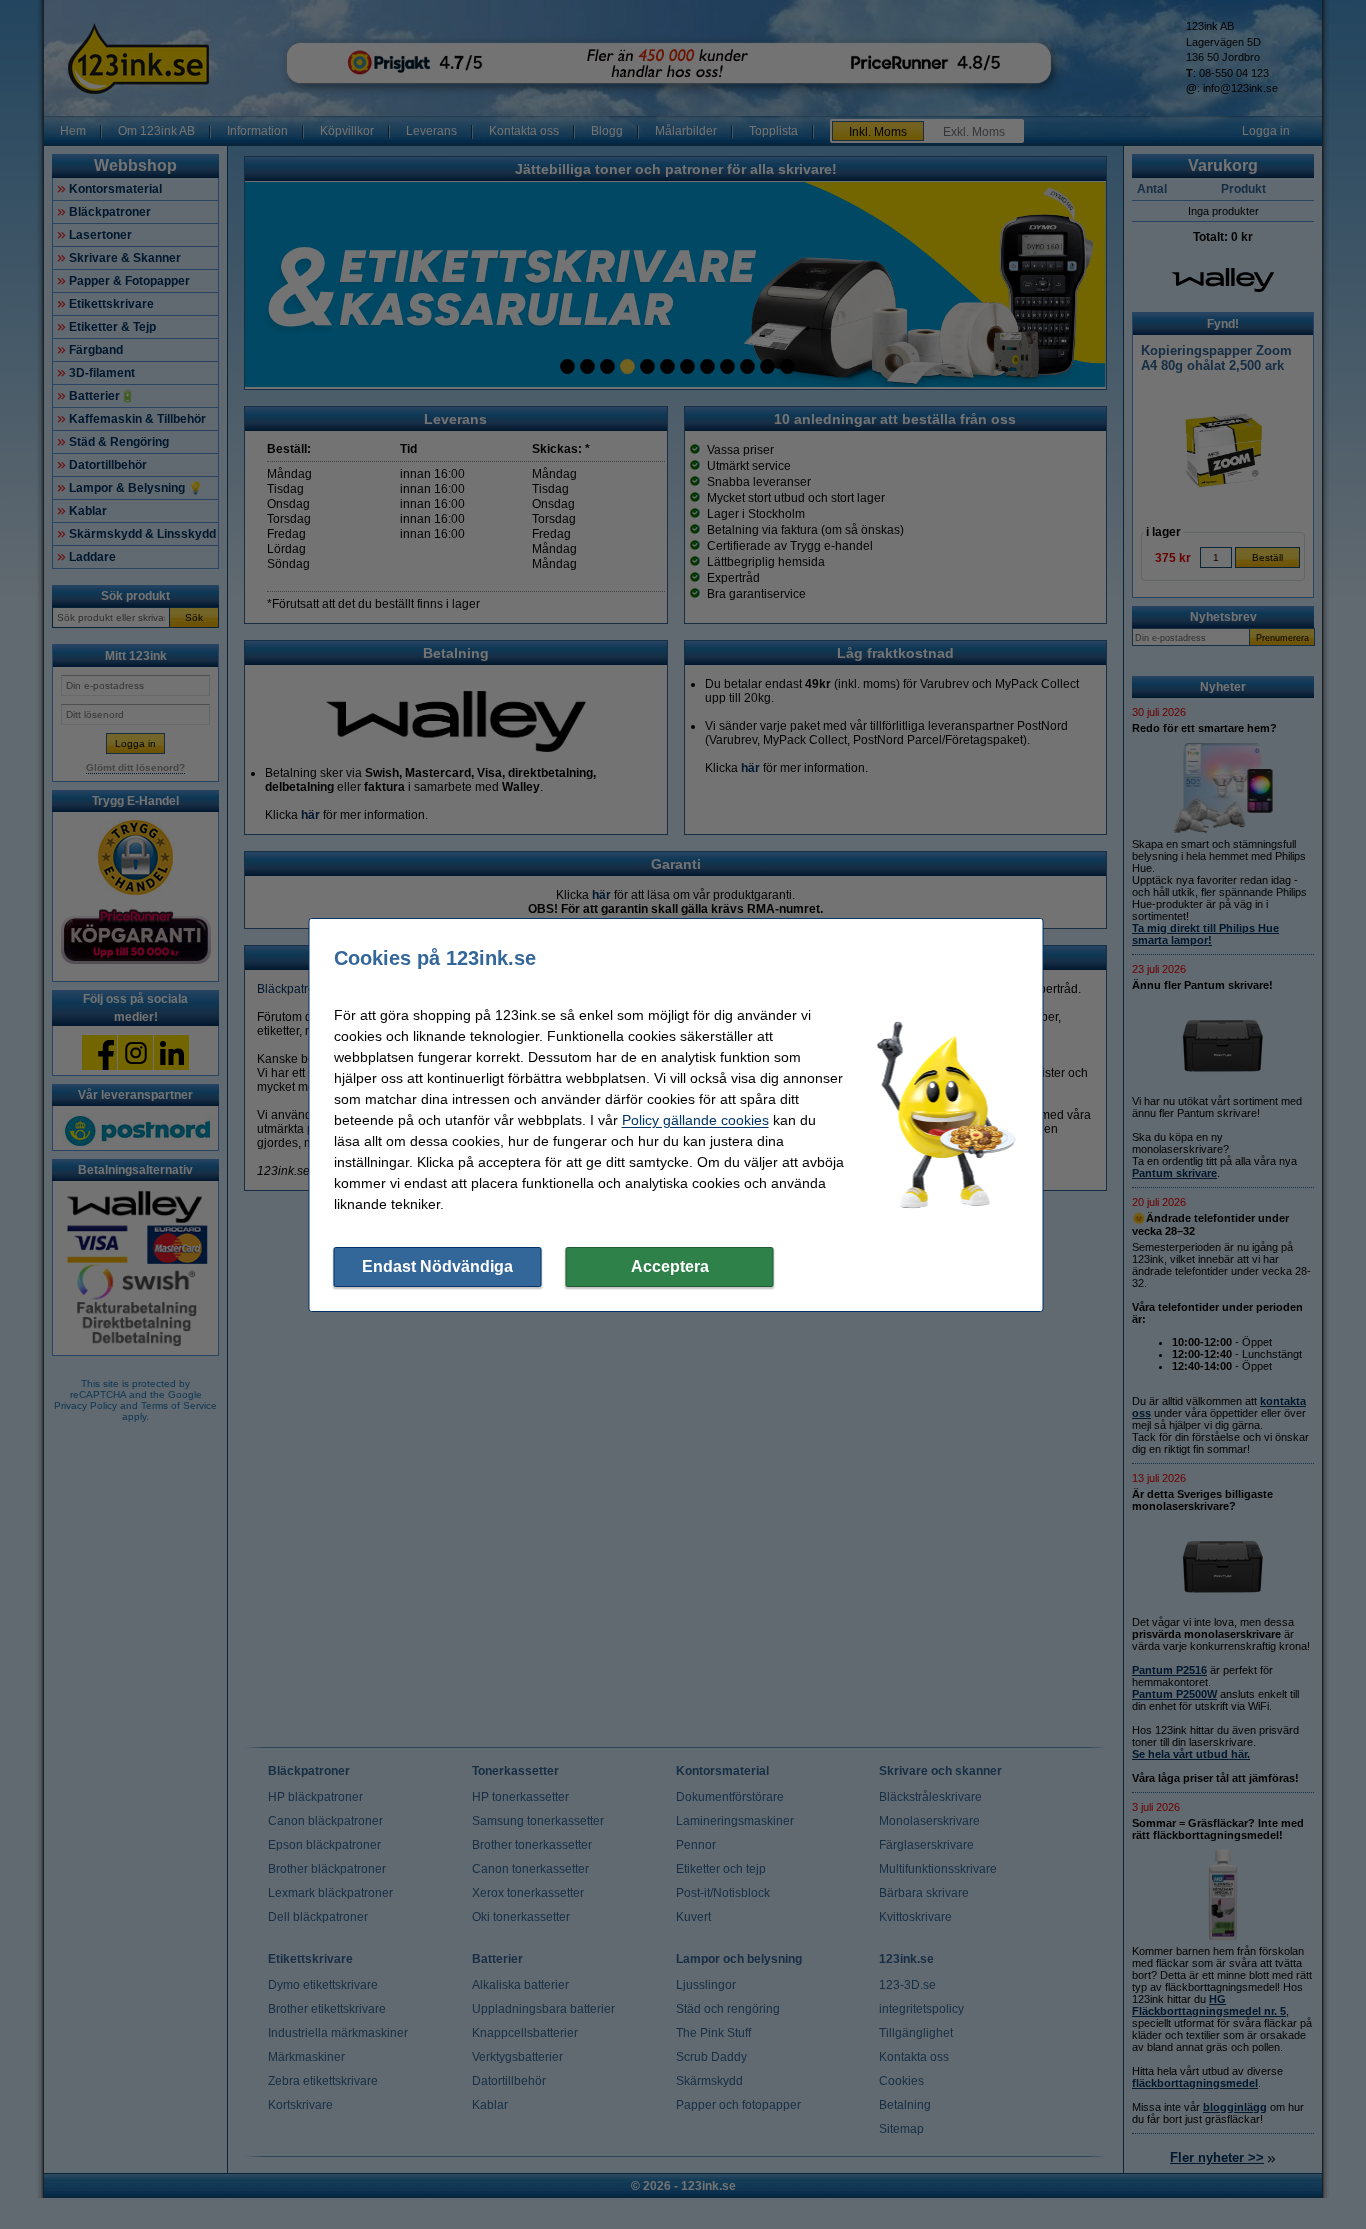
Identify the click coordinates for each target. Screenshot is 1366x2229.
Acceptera (670, 1266)
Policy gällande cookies (695, 1120)
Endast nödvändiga (437, 1266)
